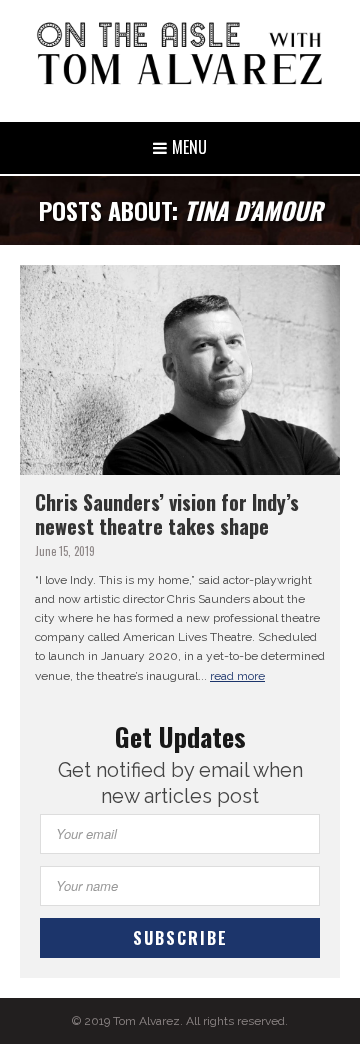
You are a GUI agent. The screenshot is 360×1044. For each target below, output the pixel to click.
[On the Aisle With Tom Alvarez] (180, 53)
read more (237, 676)
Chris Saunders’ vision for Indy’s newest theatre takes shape (167, 514)
